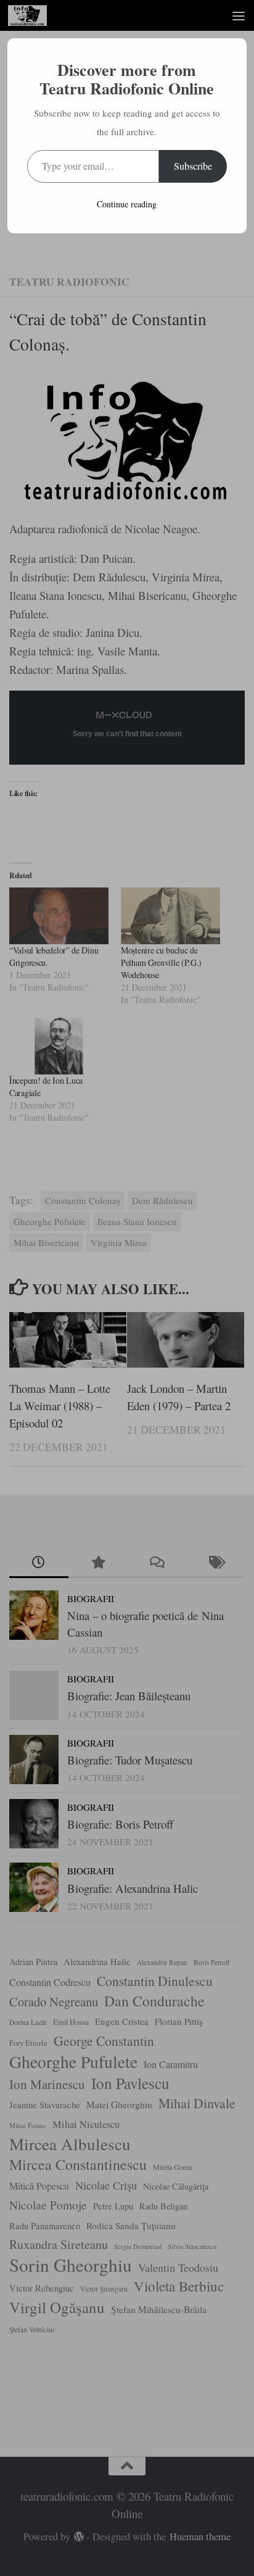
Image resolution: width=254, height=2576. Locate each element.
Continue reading (127, 204)
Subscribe (193, 166)
